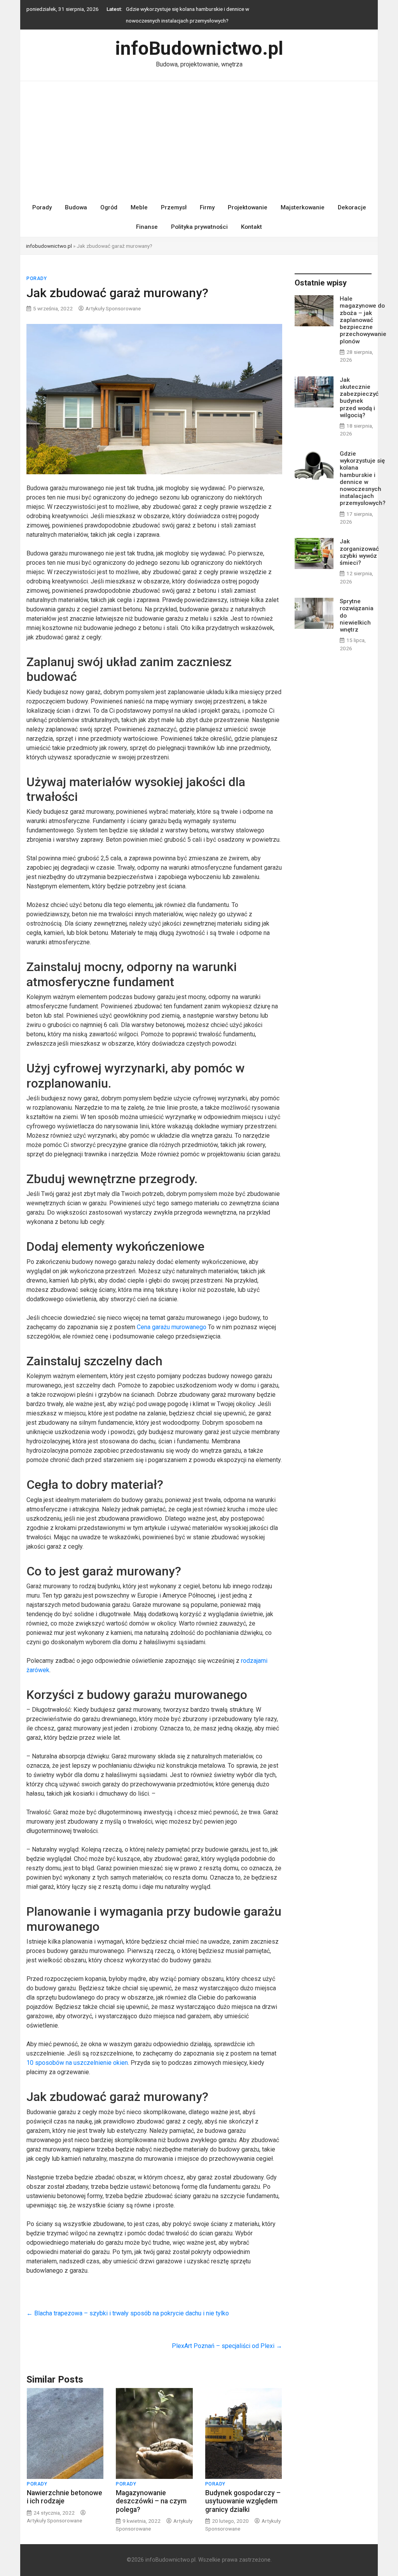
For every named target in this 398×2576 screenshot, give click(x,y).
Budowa (76, 196)
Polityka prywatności (199, 215)
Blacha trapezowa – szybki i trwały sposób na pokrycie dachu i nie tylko (128, 2302)
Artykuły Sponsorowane (113, 297)
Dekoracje (352, 196)
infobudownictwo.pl (49, 234)
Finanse (147, 215)
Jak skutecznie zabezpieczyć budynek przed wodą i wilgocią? (359, 386)
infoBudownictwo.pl (199, 37)
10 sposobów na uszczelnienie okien (77, 2051)
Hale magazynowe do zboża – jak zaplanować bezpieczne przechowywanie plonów (363, 308)
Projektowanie (248, 196)
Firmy (207, 196)
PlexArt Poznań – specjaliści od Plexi (227, 2334)
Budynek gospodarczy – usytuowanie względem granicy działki (243, 2489)
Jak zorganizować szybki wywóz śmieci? (173, 9)
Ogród (109, 196)
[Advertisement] (199, 128)
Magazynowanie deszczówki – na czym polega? (151, 2489)
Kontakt (251, 215)
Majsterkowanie (303, 196)
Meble (139, 196)
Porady (42, 196)
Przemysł (174, 196)
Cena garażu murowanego (172, 1315)
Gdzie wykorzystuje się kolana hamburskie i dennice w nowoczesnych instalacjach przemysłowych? (363, 467)
